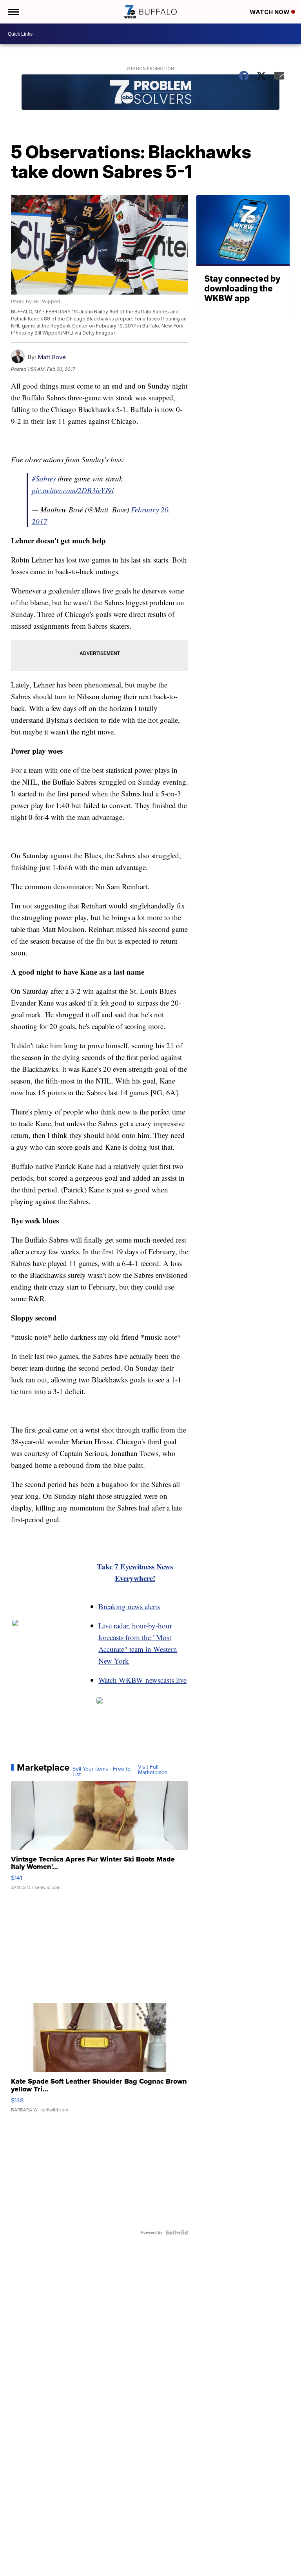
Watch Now (270, 12)
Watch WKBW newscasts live (142, 1680)
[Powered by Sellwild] (177, 2232)
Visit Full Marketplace (153, 1770)
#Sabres (44, 478)
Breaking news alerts (129, 1606)
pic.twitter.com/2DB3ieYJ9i (73, 490)
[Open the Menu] (13, 12)
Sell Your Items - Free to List (102, 1772)
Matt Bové (52, 357)
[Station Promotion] (151, 93)
